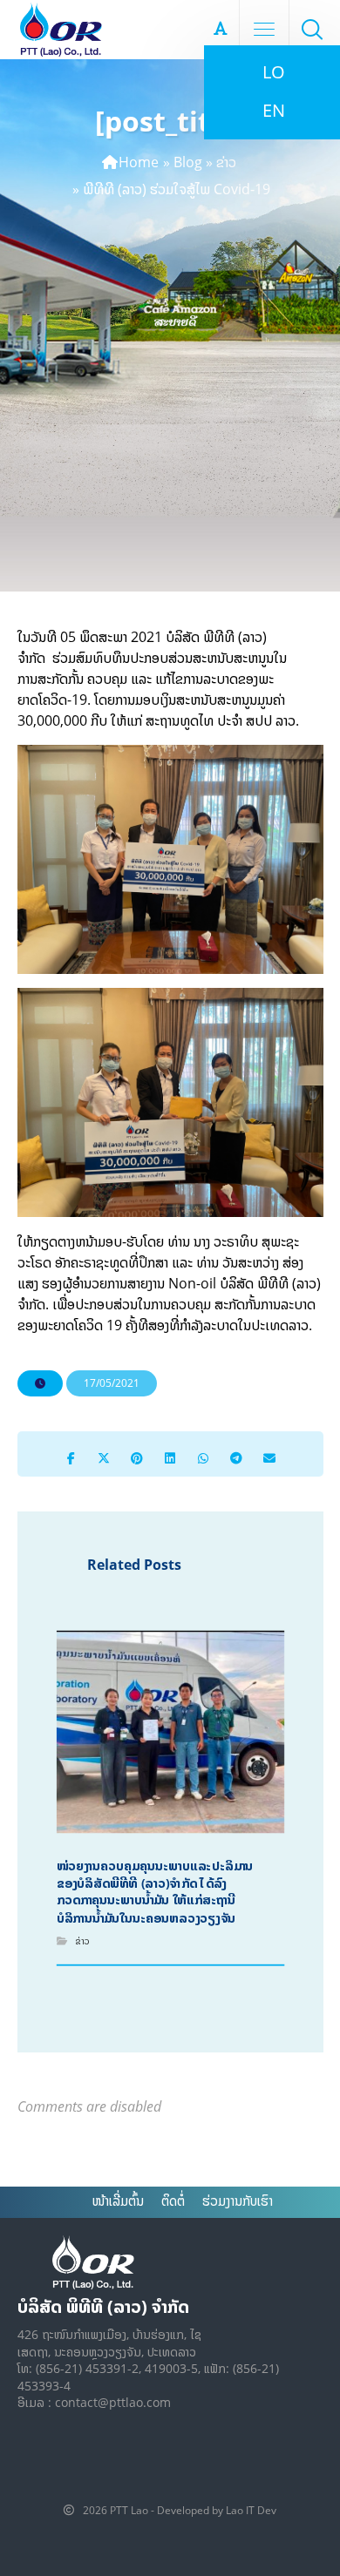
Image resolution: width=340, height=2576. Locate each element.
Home (139, 162)
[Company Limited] (61, 30)
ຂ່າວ (226, 162)
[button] (312, 29)
